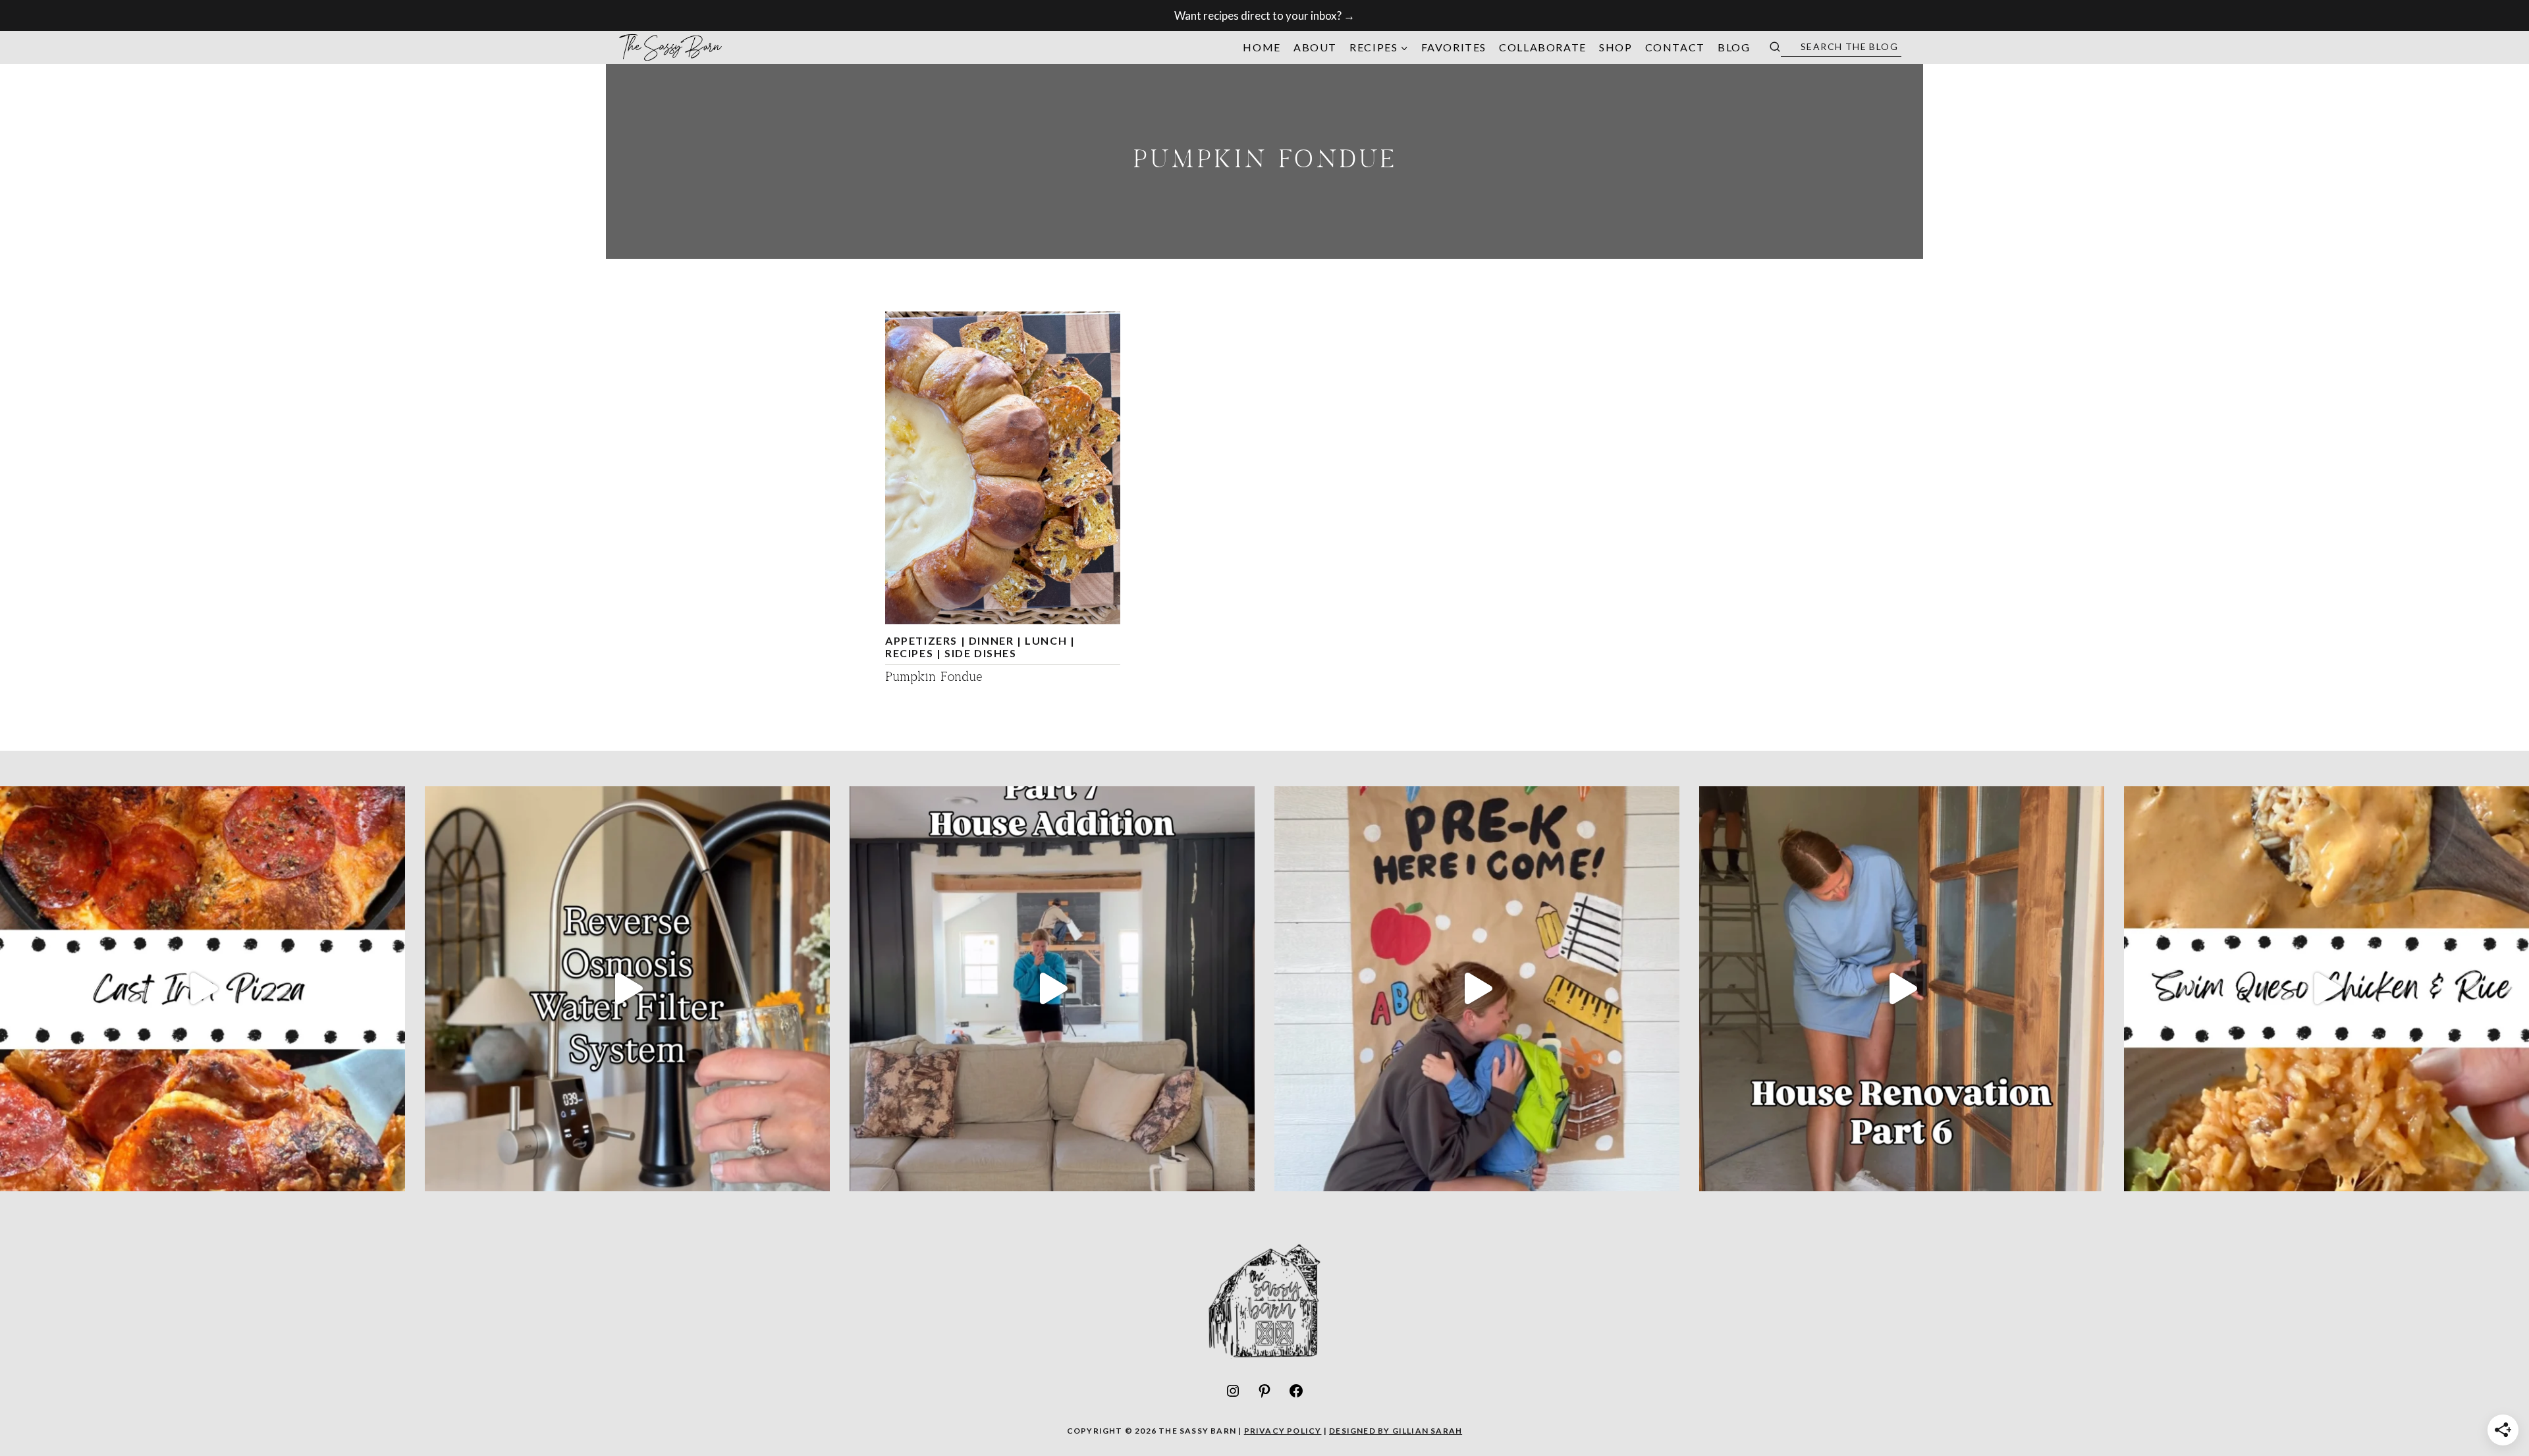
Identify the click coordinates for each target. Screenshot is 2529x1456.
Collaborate (1543, 47)
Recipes (909, 653)
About (1315, 47)
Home (1262, 47)
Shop (1616, 47)
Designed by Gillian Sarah (1396, 1431)
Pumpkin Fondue (934, 678)
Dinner (992, 640)
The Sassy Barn (671, 47)
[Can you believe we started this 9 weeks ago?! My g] (1902, 989)
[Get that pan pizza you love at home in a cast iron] (203, 989)
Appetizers (921, 640)
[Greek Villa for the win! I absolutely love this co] (1052, 989)
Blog (1734, 47)
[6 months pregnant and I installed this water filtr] (627, 989)
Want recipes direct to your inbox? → (1264, 15)
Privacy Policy (1283, 1431)
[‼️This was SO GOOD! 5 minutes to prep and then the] (2326, 989)
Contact (1675, 47)
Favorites (1454, 47)
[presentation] (1003, 468)
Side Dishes (981, 653)
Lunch (1046, 640)
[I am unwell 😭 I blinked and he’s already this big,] (1477, 989)
